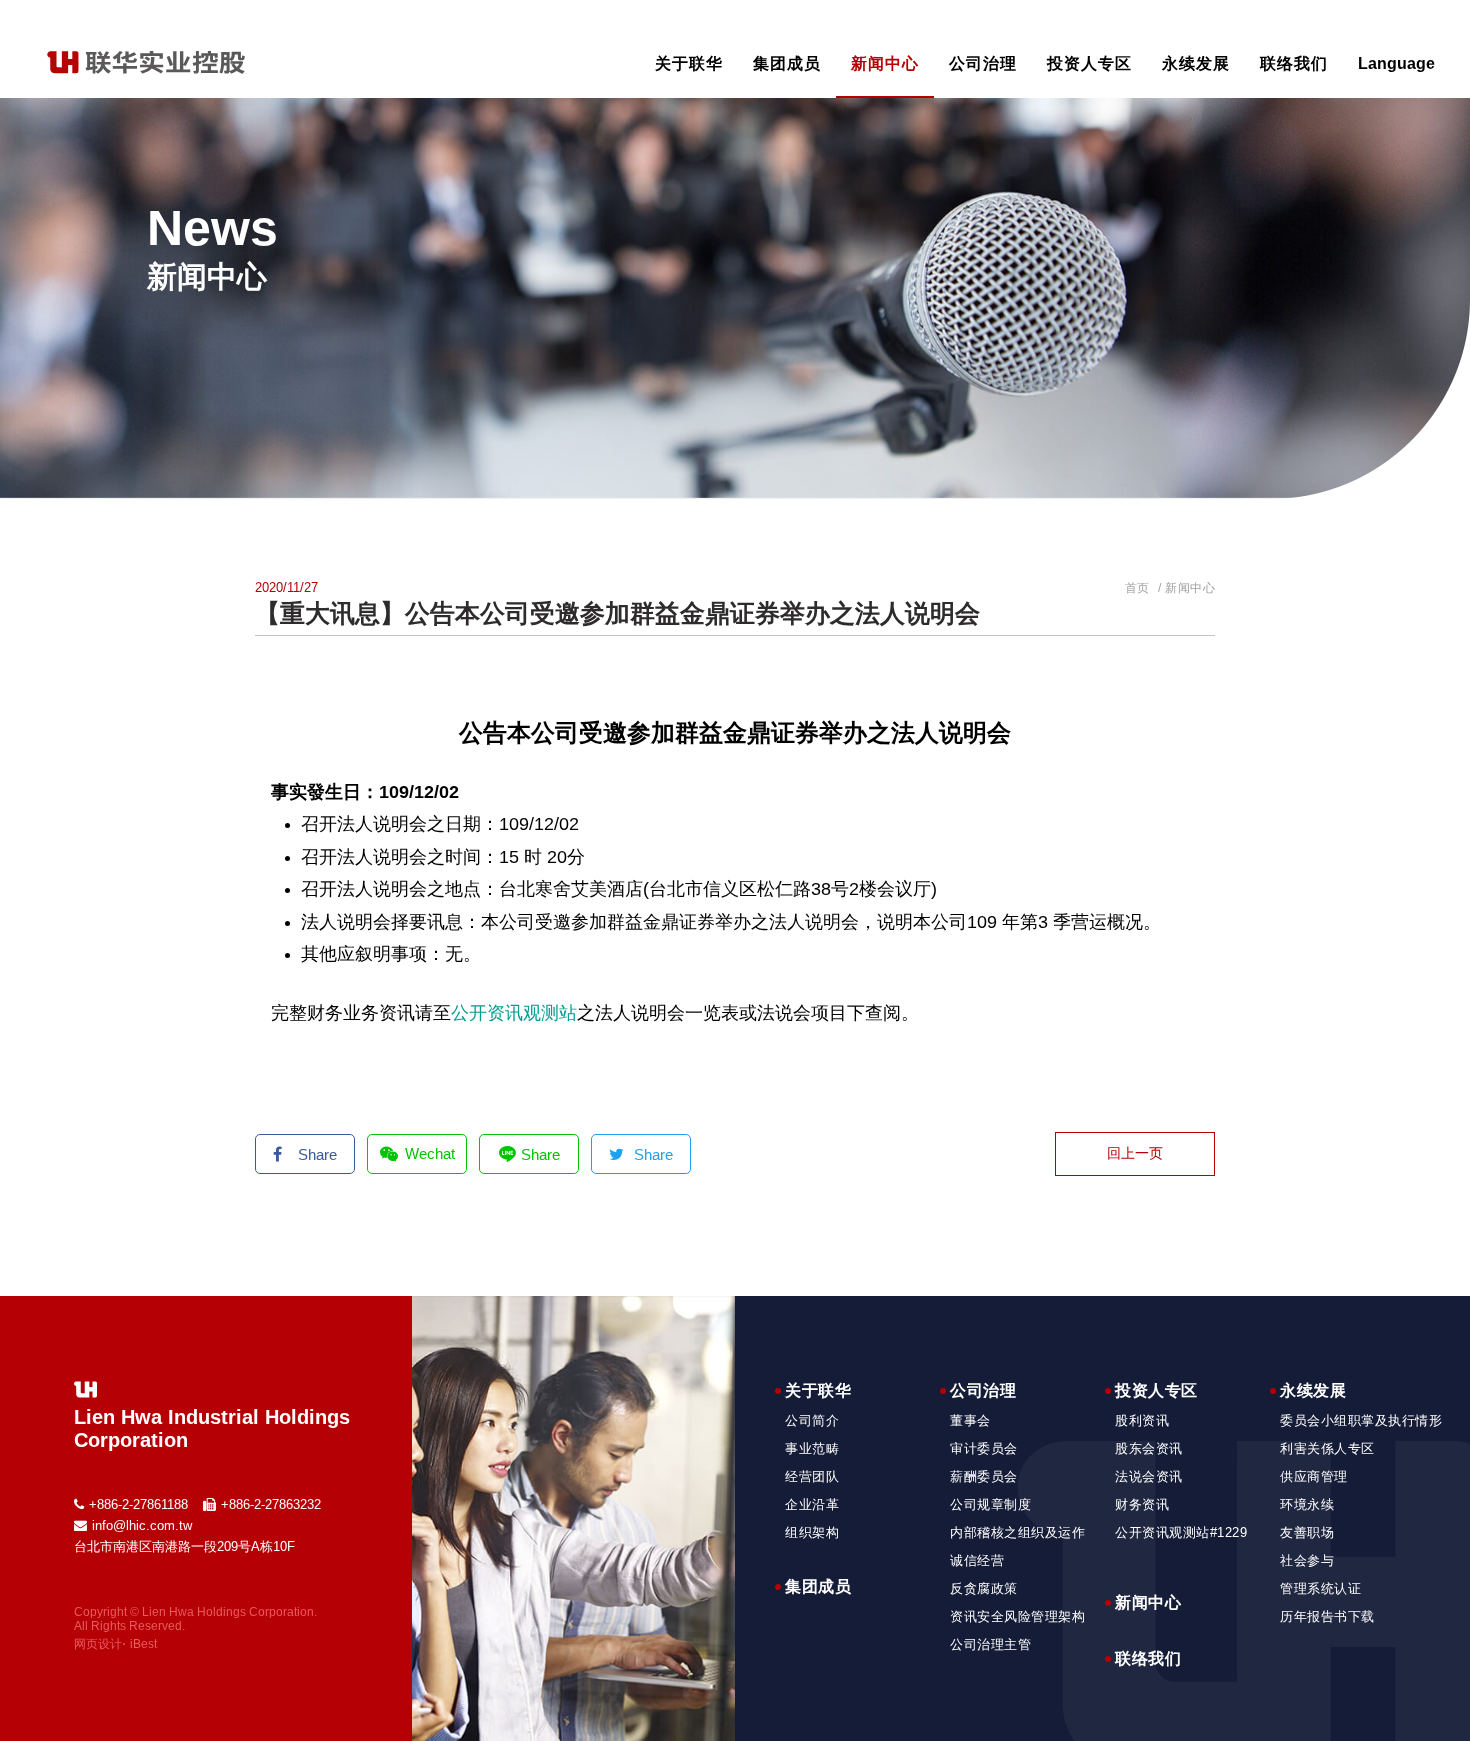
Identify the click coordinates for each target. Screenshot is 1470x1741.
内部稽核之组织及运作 (1017, 1532)
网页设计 (98, 1644)
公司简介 (812, 1420)
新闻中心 (885, 63)
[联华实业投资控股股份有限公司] (146, 69)
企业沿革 (812, 1504)
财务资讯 (1142, 1504)
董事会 (970, 1420)
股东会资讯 (1149, 1448)
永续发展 (1196, 63)
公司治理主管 (990, 1644)
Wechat (430, 1153)
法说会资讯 (1149, 1476)
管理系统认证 (1320, 1588)
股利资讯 (1142, 1420)
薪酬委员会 (984, 1476)
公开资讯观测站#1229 (1181, 1532)
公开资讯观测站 (514, 1013)
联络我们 (1294, 63)
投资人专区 (1089, 63)
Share (317, 1154)
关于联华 (689, 63)
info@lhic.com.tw (142, 1525)
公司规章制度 (990, 1504)
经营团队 (812, 1476)
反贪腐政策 (984, 1588)
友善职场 (1307, 1532)
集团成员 (787, 63)
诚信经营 (977, 1560)
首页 (1137, 588)
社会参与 (1307, 1560)
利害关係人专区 (1327, 1448)
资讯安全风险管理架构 (1017, 1616)
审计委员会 (984, 1448)
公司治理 (983, 63)
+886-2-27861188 (138, 1504)
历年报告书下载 (1327, 1616)
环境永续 (1307, 1504)
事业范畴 (812, 1448)
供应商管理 (1314, 1476)
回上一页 (1135, 1153)
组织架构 (812, 1532)
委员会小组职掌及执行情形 (1361, 1420)
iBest (143, 1644)
